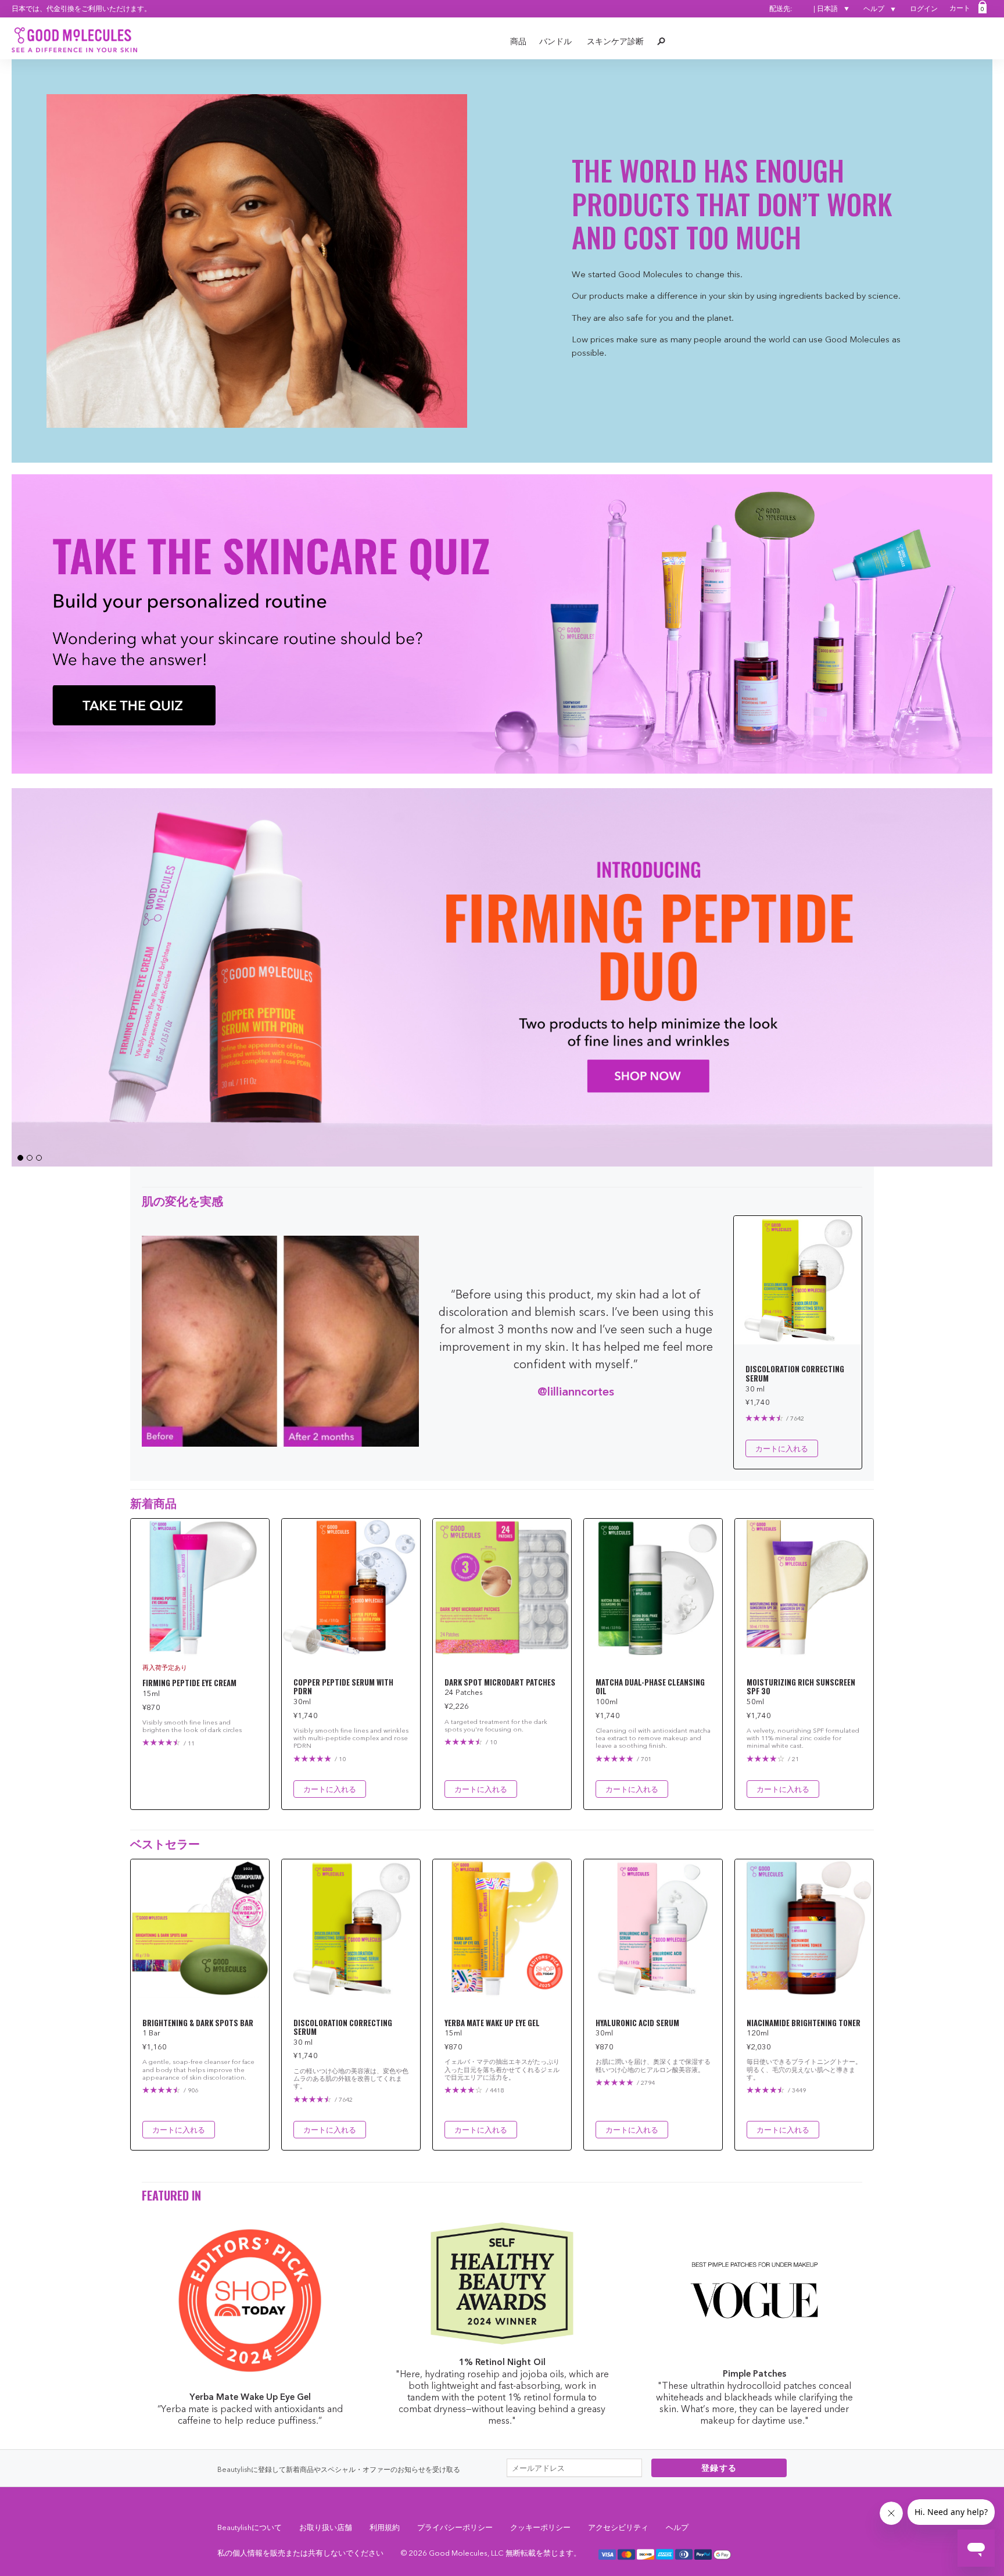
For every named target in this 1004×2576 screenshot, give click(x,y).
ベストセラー (165, 1843)
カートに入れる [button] (782, 1448)
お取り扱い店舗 (326, 2527)
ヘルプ (875, 8)
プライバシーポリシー (455, 2527)
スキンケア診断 (615, 41)
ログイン (924, 8)
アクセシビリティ (618, 2527)
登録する (719, 2468)
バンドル (555, 41)
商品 (518, 41)
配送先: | (804, 8)
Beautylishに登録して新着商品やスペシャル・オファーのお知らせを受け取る (339, 2469)
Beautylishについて (250, 2527)
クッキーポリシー (540, 2527)
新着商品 (153, 1502)
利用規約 (385, 2527)
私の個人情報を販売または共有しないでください (300, 2553)
